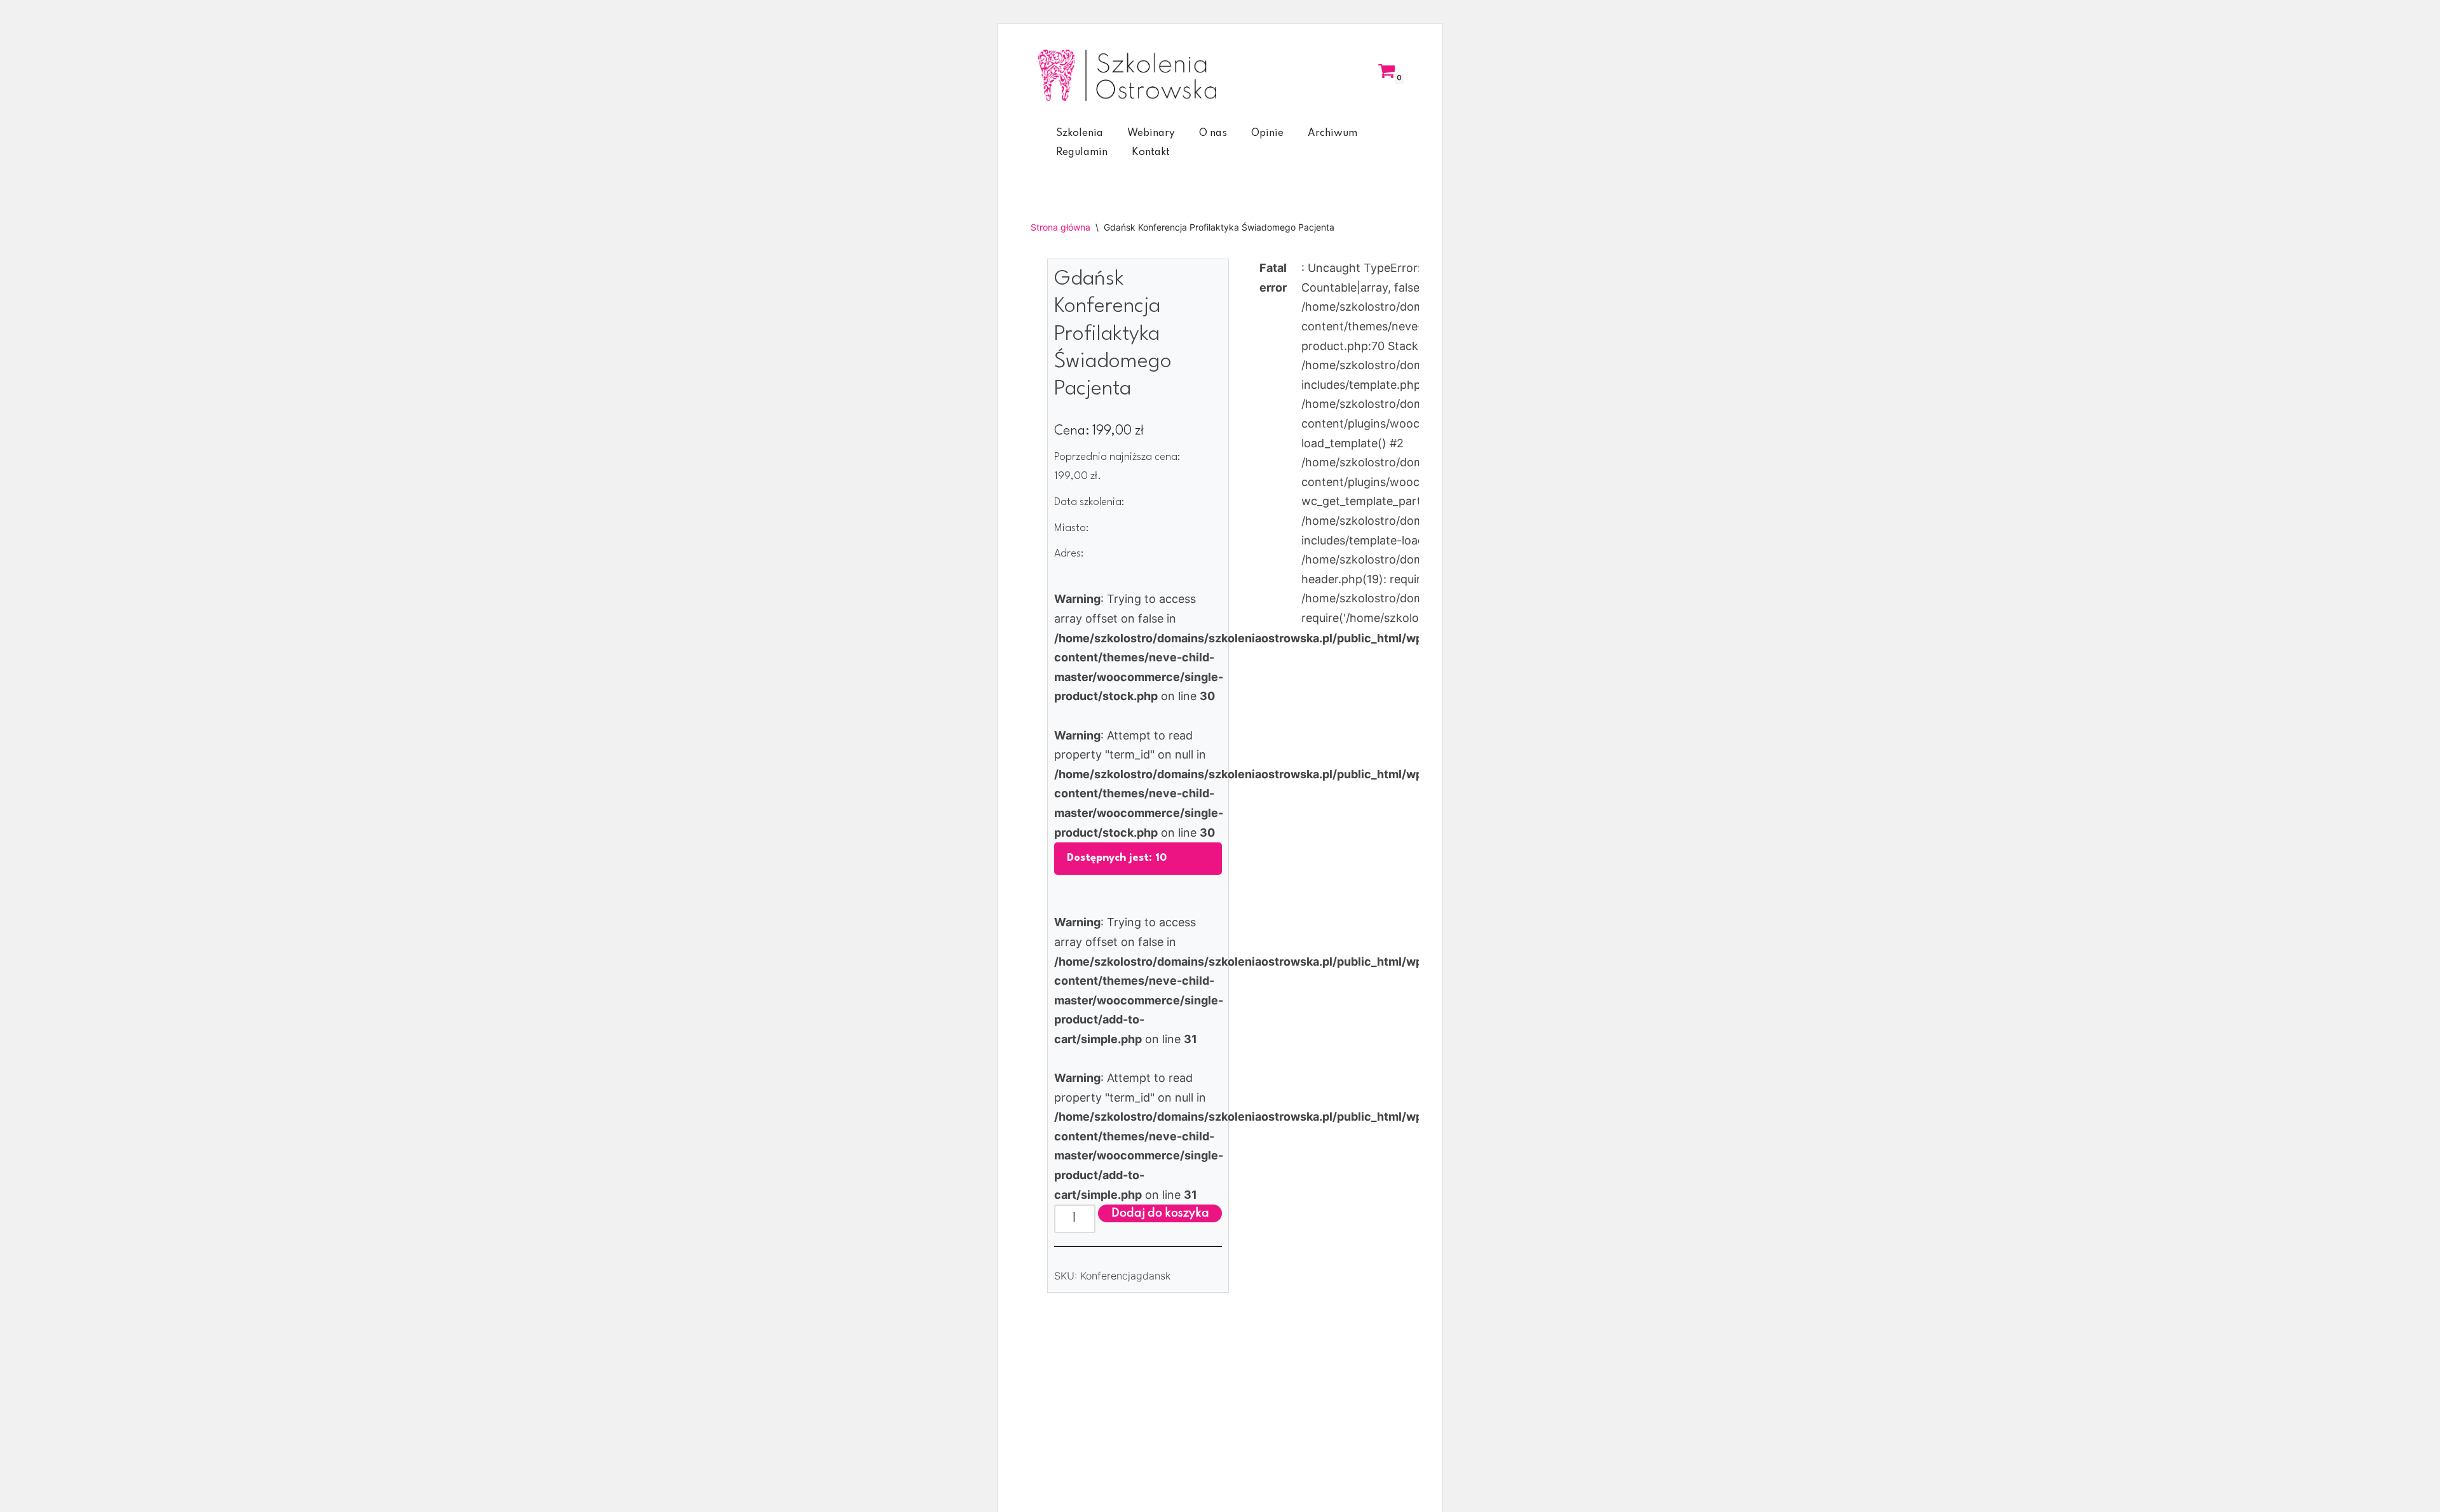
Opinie (1267, 133)
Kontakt (1151, 152)
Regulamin (1082, 152)
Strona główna (1061, 227)
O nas (1213, 133)
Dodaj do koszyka (1160, 1213)
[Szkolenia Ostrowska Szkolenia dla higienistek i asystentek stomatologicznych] (1127, 75)
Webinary (1151, 133)
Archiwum (1332, 133)
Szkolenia (1080, 133)
